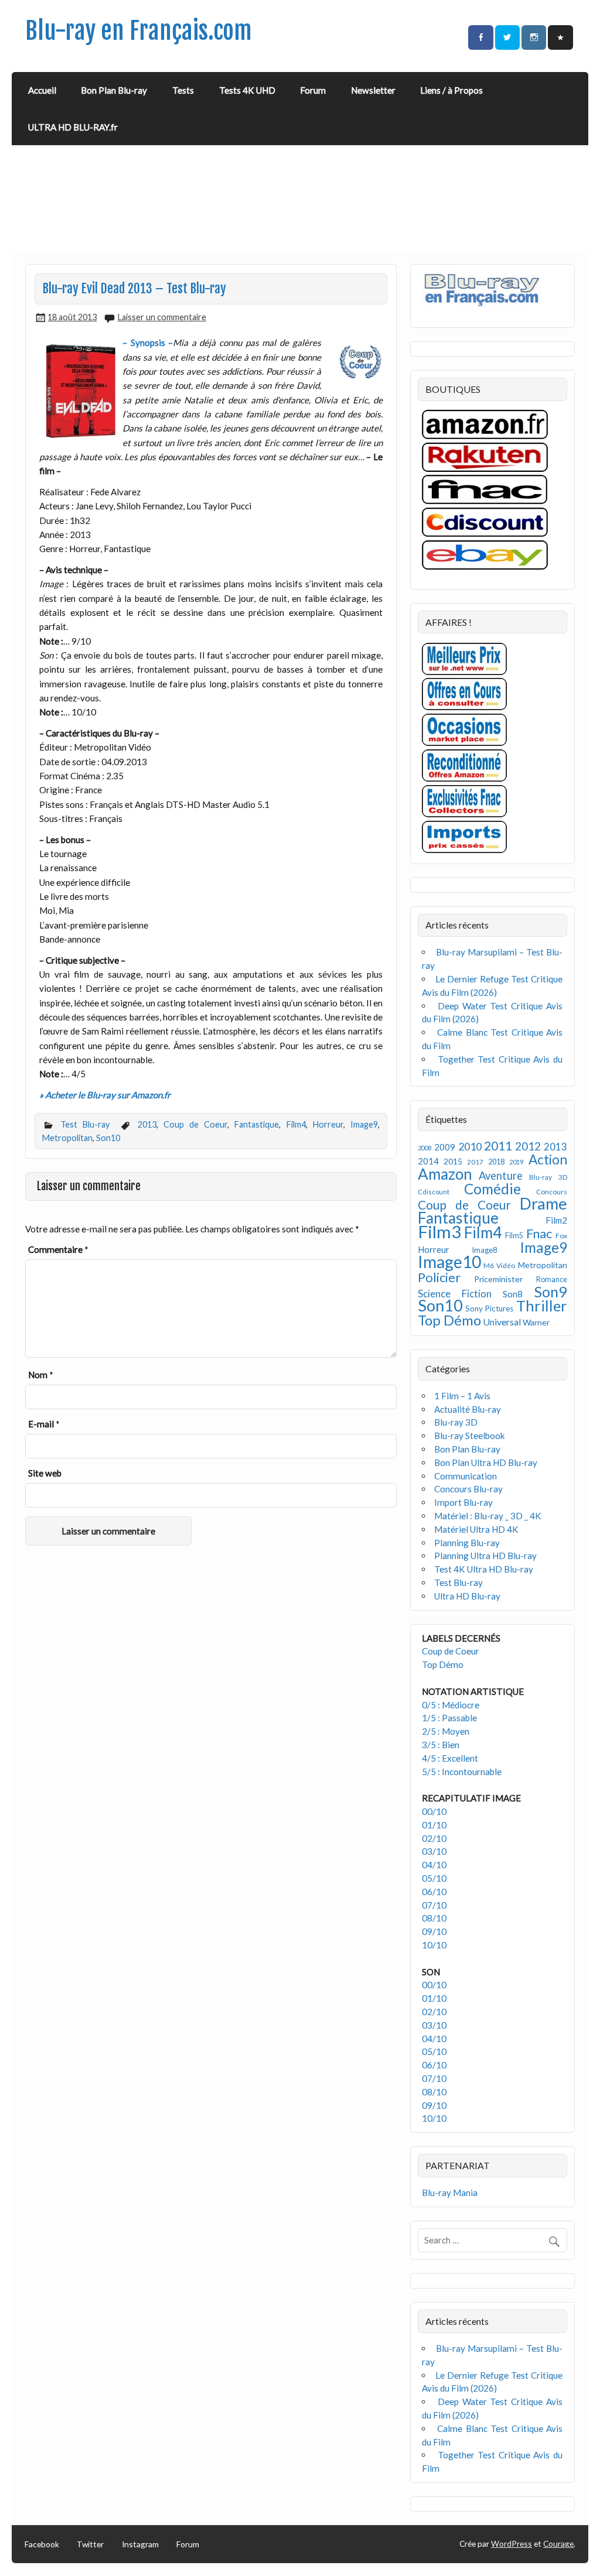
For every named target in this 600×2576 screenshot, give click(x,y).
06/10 (434, 1892)
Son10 (108, 1138)
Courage (558, 2544)
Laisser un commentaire (162, 317)
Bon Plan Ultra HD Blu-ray (486, 1462)
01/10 (434, 1825)
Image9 (364, 1124)
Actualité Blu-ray (468, 1409)
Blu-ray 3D (548, 1177)
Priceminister (498, 1279)
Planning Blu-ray (467, 1543)
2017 (475, 1162)
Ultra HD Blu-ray (467, 1596)
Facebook (42, 2544)
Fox (561, 1236)
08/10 (434, 1918)
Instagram (140, 2544)
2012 (528, 1146)
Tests (183, 90)
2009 (445, 1147)
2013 (147, 1124)
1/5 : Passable (449, 1718)
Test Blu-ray (85, 1124)
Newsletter (373, 90)
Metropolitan (67, 1138)
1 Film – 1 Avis (462, 1396)
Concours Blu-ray (468, 1489)
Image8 (484, 1250)
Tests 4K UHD (247, 90)
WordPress (512, 2544)
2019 (516, 1162)
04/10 (434, 1865)
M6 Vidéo (499, 1265)
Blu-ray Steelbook (470, 1436)
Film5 (514, 1236)
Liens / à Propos (451, 90)
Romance (552, 1280)
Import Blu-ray (463, 1502)
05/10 (434, 1878)
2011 (498, 1146)
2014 (428, 1161)
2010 (470, 1147)
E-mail (44, 1424)
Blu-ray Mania (450, 2193)
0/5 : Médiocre (451, 1705)
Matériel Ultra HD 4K (476, 1529)
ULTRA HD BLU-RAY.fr (73, 127)
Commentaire (58, 1249)
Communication (466, 1476)
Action (548, 1159)
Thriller (542, 1306)
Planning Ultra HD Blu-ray (485, 1556)
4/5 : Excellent (450, 1758)
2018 (496, 1162)
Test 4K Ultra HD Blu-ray (484, 1569)
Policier (439, 1277)
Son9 (550, 1292)
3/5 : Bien (441, 1745)
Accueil (42, 90)
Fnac (539, 1233)
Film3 (439, 1232)
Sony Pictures (489, 1308)
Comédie (492, 1189)
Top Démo (449, 1320)
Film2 (556, 1220)
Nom (41, 1375)
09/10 (434, 1931)
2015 (453, 1161)
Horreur (328, 1124)
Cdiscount (434, 1192)
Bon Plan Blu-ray (114, 90)
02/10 (434, 1838)
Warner (536, 1322)
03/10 (434, 1851)
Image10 (449, 1262)
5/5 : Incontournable (462, 1772)
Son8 (513, 1294)
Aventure (501, 1176)
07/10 (434, 1905)
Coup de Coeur (195, 1124)
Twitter (90, 2544)
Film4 (296, 1124)
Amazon (445, 1174)
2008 (425, 1148)
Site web (45, 1473)
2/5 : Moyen (446, 1731)
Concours (552, 1192)
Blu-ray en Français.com (139, 31)
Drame (543, 1203)
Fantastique (257, 1124)
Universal (502, 1322)
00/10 (434, 1811)
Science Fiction (455, 1294)
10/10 (434, 1945)
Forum (313, 90)
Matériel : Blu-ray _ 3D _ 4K (488, 1516)
